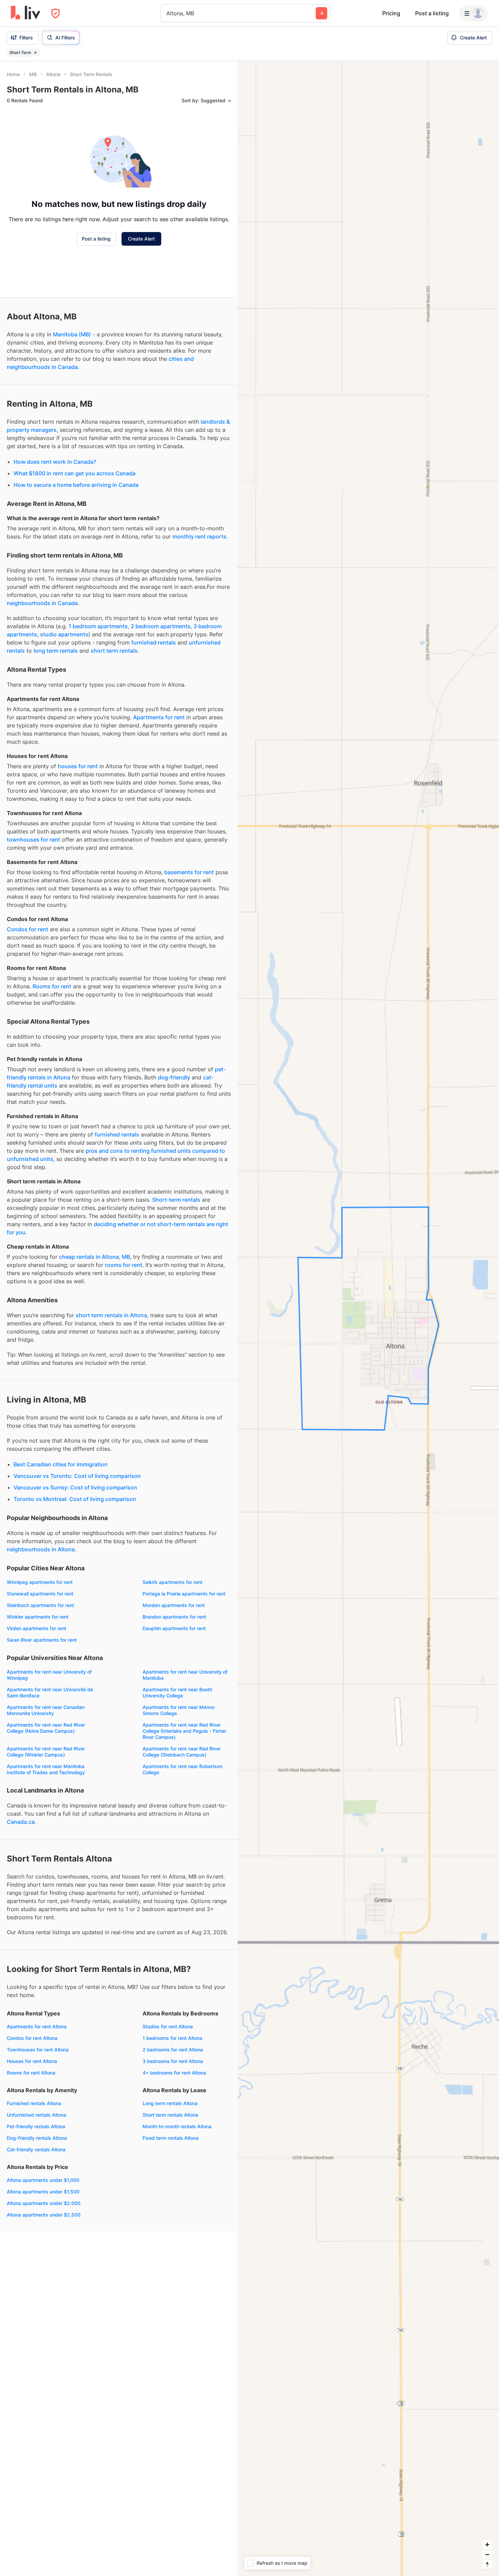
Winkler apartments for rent (38, 1617)
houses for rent (78, 766)
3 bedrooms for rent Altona (173, 2061)
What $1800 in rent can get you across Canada (75, 473)
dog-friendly (174, 1077)
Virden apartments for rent (36, 1628)
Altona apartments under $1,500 (43, 2192)
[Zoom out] (487, 2554)
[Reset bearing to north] (487, 2564)
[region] (368, 1319)
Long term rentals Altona (170, 2103)
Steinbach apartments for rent (40, 1605)
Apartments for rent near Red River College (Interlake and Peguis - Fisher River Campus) (184, 1731)
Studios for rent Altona (168, 2026)
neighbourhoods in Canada (42, 603)
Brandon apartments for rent (174, 1617)
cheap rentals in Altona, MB (95, 1257)
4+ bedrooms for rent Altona (174, 2073)
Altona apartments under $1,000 (43, 2180)
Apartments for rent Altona (37, 2026)
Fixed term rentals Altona (171, 2138)
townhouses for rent (33, 840)
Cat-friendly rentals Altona (36, 2149)
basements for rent (189, 872)
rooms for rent (124, 1265)
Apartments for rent (159, 717)
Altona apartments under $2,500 (44, 2215)
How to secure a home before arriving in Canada (76, 485)
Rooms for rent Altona (31, 2073)
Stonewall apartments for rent (40, 1594)
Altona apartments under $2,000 (44, 2203)
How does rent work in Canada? (55, 462)
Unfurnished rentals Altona (36, 2115)
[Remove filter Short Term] (35, 53)
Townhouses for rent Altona (38, 2050)
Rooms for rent (52, 986)
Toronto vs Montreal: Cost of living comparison (75, 1499)
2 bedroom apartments (161, 626)
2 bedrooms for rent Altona (173, 2050)
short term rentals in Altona (111, 1315)
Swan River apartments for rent (42, 1640)
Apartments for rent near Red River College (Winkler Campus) (46, 1752)
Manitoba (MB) (72, 334)
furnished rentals (154, 642)
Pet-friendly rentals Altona (36, 2126)
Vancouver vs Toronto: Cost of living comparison (77, 1476)
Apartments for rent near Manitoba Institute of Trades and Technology (46, 1769)
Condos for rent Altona (32, 2038)
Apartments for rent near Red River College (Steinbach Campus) (182, 1752)
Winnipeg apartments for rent (40, 1582)
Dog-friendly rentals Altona (37, 2138)
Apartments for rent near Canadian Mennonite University (46, 1710)
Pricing (391, 13)
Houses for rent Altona (32, 2061)
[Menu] (474, 13)
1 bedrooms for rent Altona (172, 2038)
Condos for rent (27, 929)
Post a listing (432, 13)
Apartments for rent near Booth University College (177, 1692)
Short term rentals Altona (170, 2115)
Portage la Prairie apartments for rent (184, 1594)
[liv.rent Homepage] (26, 13)
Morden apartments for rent (174, 1605)
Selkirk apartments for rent (172, 1582)
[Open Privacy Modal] (56, 13)
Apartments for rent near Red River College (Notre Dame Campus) (46, 1728)
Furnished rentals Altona (34, 2103)
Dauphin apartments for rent (174, 1628)
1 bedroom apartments (98, 626)
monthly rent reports (199, 536)
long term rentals (56, 651)
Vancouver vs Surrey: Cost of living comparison (75, 1487)
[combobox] (167, 13)
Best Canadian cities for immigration (61, 1464)
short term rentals (114, 651)
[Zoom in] (487, 2545)
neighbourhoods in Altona (41, 1549)
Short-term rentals (176, 1200)
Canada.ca (21, 1822)
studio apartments (64, 634)
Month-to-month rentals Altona (177, 2126)
